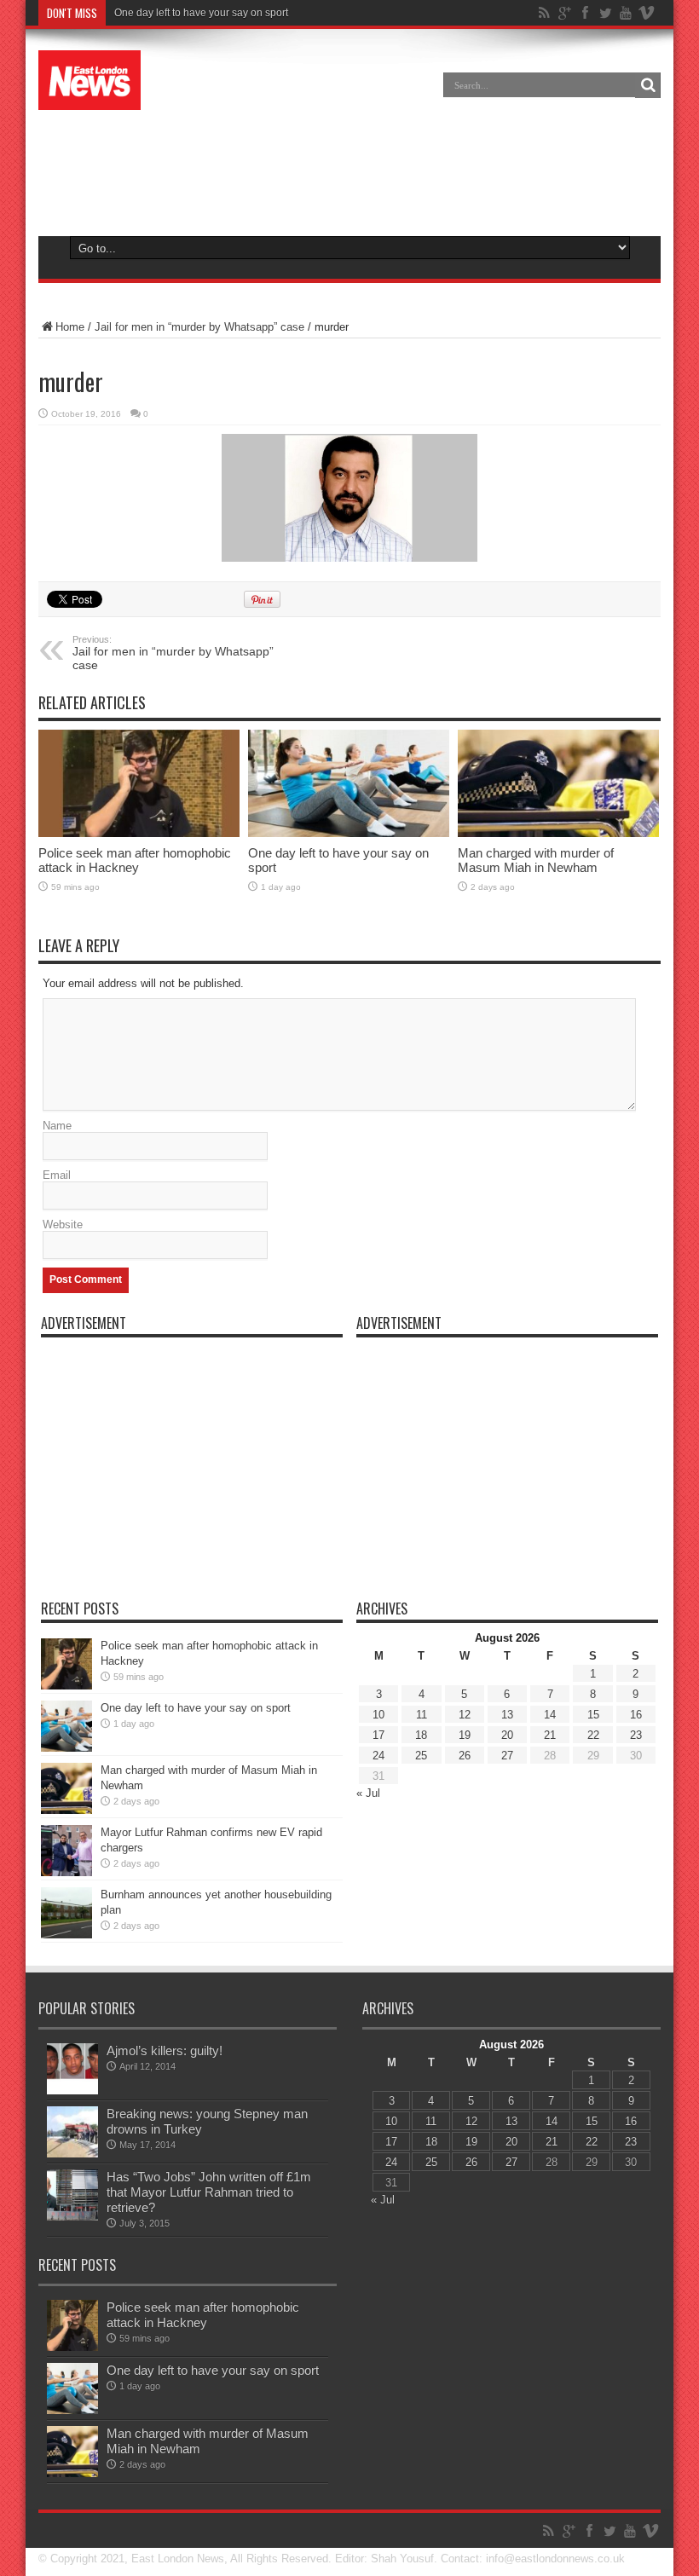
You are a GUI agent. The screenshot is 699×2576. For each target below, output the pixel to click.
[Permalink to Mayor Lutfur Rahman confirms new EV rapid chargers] (66, 1851)
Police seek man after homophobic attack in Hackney (135, 860)
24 (378, 1756)
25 (421, 1756)
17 (378, 1735)
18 (421, 1735)
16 (636, 1715)
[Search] (648, 85)
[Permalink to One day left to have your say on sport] (349, 783)
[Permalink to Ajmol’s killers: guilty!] (72, 2069)
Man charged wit (153, 13)
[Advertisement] (349, 165)
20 (507, 1735)
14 (550, 1715)
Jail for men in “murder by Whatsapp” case (199, 327)
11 (422, 1715)
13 (507, 1715)
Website (63, 1224)
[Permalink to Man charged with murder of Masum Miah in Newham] (558, 783)
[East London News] (90, 80)
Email (57, 1175)
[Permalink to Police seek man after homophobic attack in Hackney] (139, 783)
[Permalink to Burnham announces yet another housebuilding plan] (66, 1913)
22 (593, 1735)
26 (465, 1756)
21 (550, 1735)
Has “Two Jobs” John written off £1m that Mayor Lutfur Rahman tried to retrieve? (209, 2192)
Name (57, 1126)
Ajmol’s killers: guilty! (165, 2050)
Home (70, 327)
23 (636, 1735)
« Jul (368, 1793)
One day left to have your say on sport (196, 1708)
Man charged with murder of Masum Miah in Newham (536, 860)
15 (593, 1715)
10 (378, 1715)
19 (465, 1735)
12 (465, 1715)
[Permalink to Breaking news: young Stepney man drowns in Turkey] (72, 2132)
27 (507, 1756)
